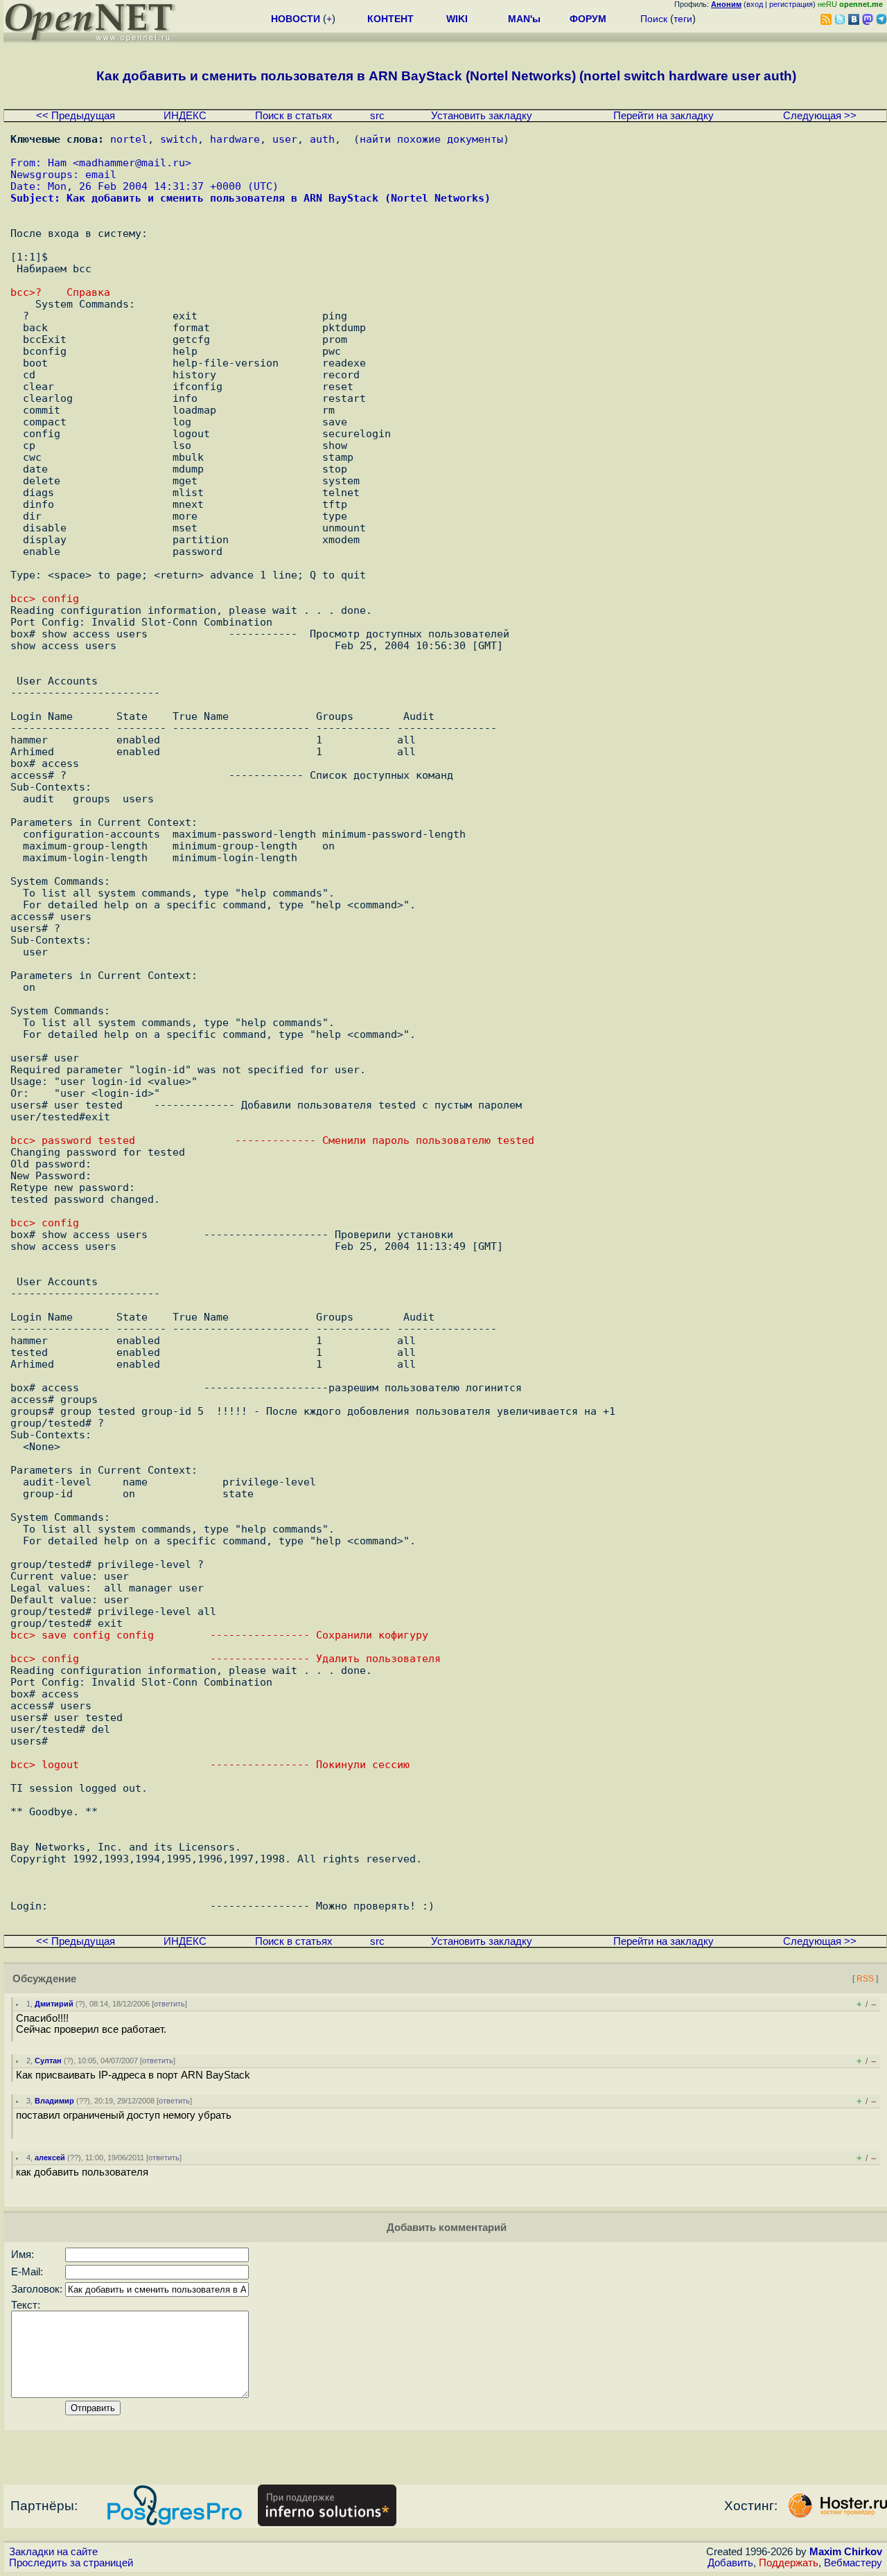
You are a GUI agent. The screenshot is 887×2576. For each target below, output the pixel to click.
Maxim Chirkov (846, 2552)
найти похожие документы (431, 139)
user (285, 139)
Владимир (54, 2101)
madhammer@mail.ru (132, 162)
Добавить (730, 2563)
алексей (50, 2158)
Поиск (654, 19)
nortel (129, 139)
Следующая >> (820, 116)
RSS (865, 1978)
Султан (48, 2061)
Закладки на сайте (53, 2552)
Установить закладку (482, 116)
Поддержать (789, 2563)
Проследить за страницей (71, 2563)
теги (683, 19)
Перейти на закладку (664, 116)
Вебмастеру (853, 2563)
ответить (169, 2004)
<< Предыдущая (76, 116)
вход (755, 4)
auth (322, 139)
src (377, 116)
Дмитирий (54, 2004)
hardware (235, 139)
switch (179, 139)
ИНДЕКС (185, 116)
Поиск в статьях (294, 116)
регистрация (791, 4)
